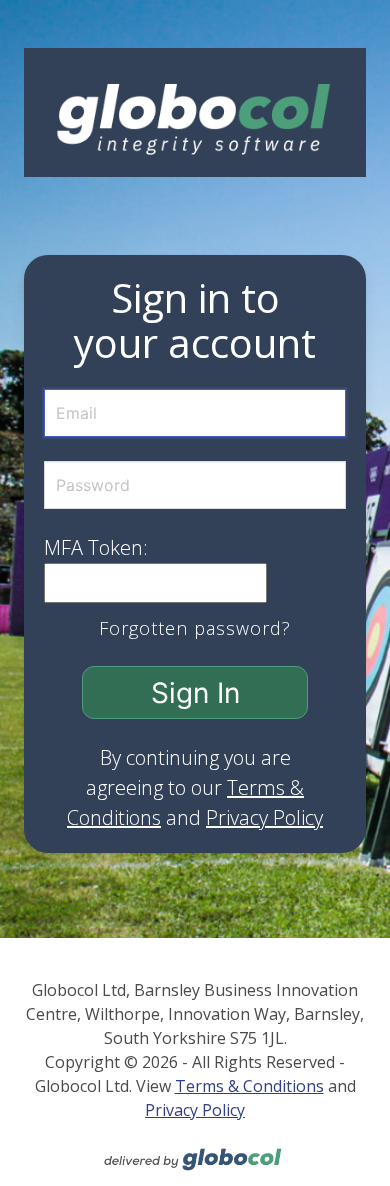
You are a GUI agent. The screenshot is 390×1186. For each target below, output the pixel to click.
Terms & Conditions (249, 1086)
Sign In (195, 693)
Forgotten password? (195, 628)
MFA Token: (96, 547)
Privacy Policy (264, 817)
